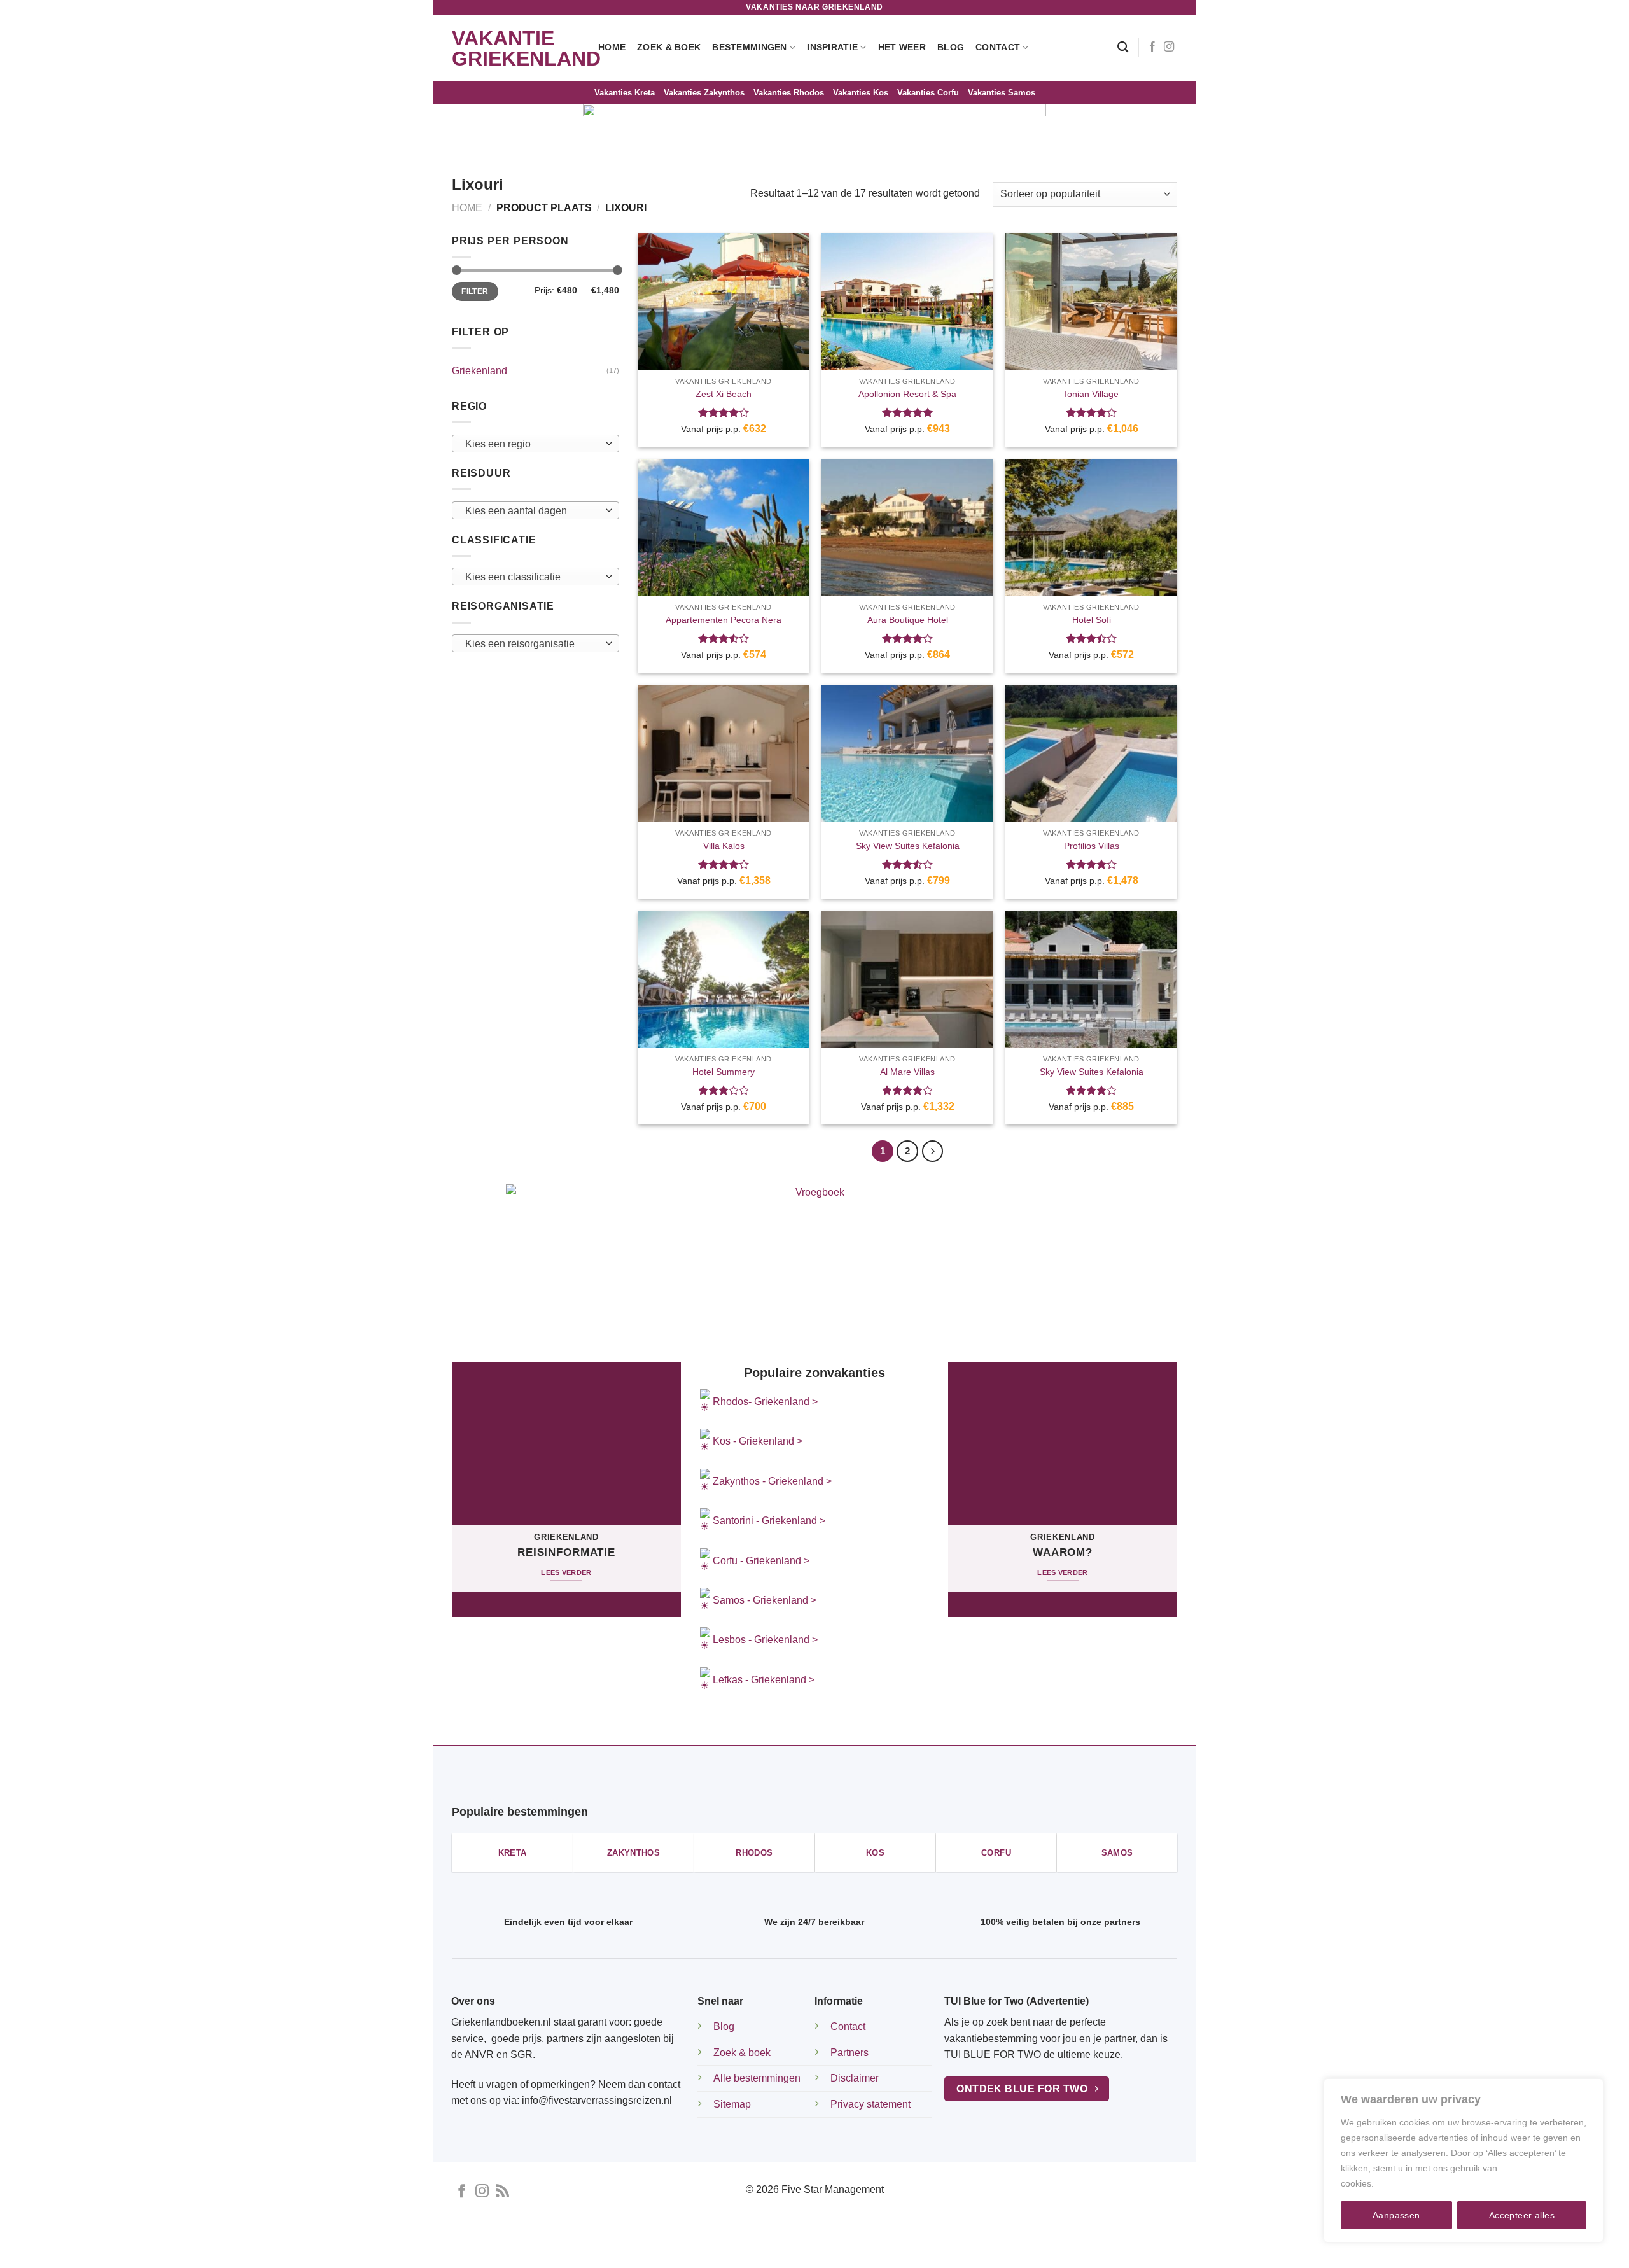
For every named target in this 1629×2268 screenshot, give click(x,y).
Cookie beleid (1404, 2183)
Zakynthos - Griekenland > (771, 1481)
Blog (951, 47)
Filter (475, 291)
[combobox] (535, 444)
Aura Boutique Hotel (908, 620)
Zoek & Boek (669, 47)
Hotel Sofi (1092, 620)
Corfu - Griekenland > (761, 1561)
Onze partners (938, 2247)
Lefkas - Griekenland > (764, 1680)
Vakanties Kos (861, 93)
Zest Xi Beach (724, 394)
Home (612, 47)
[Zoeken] (1123, 47)
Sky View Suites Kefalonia (908, 846)
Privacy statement (870, 2104)
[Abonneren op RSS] (502, 2192)
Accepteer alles (1522, 2215)
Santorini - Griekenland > (769, 1521)
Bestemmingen (749, 47)
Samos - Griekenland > (765, 1600)
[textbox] (532, 444)
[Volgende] (933, 1151)
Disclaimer (855, 2078)
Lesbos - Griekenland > (765, 1640)
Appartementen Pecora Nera (724, 620)
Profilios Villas (1092, 846)
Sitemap (732, 2104)
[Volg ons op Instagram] (1169, 47)
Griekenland (479, 371)
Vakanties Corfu (928, 93)
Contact (998, 47)
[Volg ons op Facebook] (1152, 47)
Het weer (902, 47)
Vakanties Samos (1002, 93)
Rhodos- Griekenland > (764, 1402)
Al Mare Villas (907, 1072)
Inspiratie (832, 47)
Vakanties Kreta (625, 93)
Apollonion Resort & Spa (907, 394)
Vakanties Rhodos (789, 93)
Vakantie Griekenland (515, 48)
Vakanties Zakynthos (704, 93)
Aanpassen (1396, 2215)
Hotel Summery (724, 1072)
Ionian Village (1092, 394)
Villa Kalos (724, 846)
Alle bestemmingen (757, 2078)
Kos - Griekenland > (756, 1441)
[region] (1464, 2160)
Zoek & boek (742, 2053)
